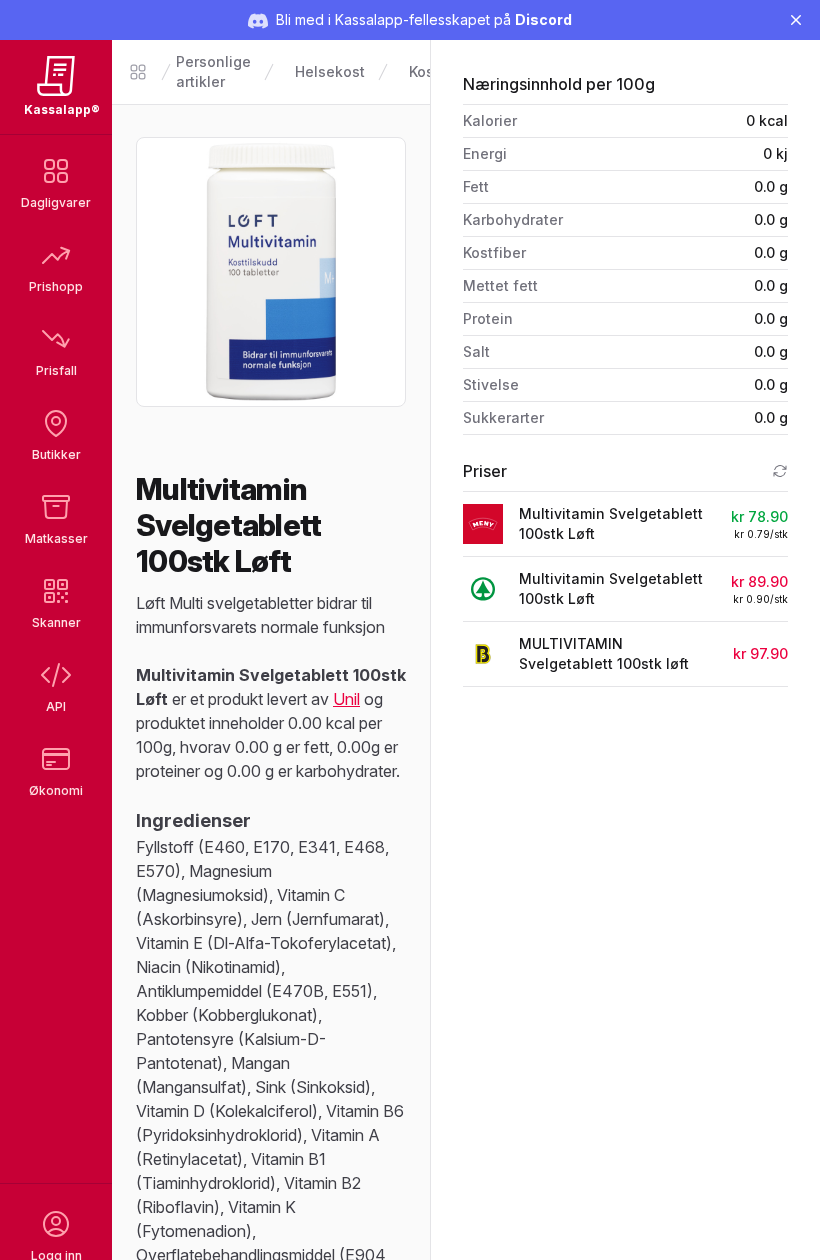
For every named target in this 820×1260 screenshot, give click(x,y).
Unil (346, 699)
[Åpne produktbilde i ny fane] (271, 272)
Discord (543, 19)
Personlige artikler (213, 71)
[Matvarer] (138, 72)
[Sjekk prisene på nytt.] (780, 471)
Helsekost (330, 71)
